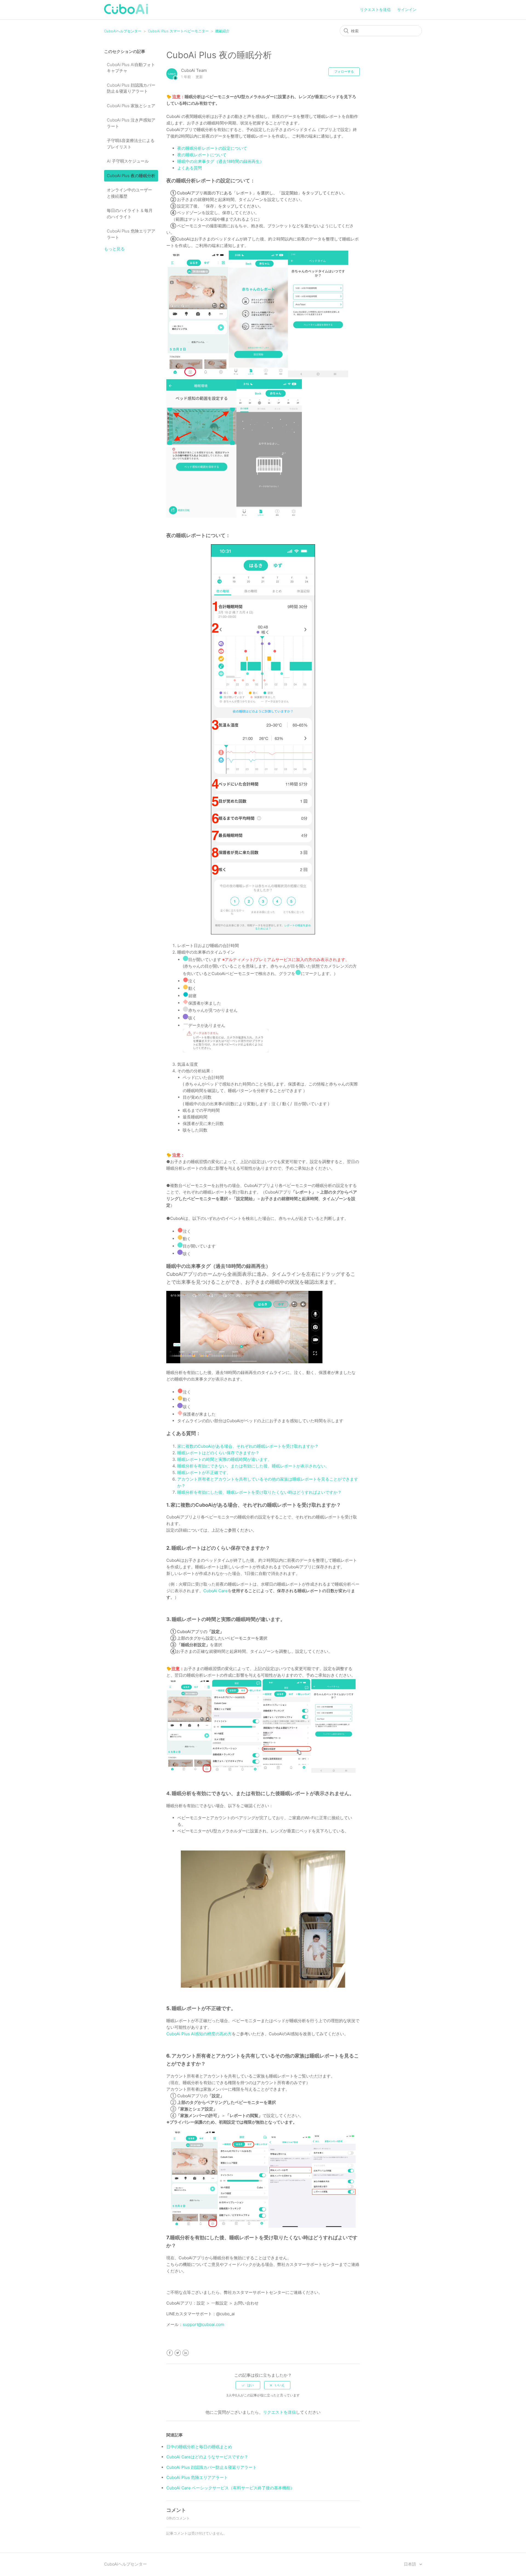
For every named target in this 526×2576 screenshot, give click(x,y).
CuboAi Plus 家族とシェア (131, 106)
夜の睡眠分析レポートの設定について (212, 148)
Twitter (178, 2353)
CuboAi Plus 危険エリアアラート (131, 234)
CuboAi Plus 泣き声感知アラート (131, 123)
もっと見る (114, 249)
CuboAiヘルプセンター (123, 31)
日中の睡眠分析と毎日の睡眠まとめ (199, 2447)
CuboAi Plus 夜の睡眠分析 (131, 176)
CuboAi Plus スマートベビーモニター (178, 31)
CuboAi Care (215, 1591)
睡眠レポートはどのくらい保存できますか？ (218, 1453)
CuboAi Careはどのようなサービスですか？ (207, 2457)
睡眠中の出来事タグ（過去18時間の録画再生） (221, 161)
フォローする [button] (344, 71)
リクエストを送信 (375, 9)
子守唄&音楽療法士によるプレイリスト (131, 144)
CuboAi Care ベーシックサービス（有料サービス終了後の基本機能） (230, 2488)
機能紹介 (222, 31)
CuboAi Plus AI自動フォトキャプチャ (131, 68)
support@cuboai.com (203, 2324)
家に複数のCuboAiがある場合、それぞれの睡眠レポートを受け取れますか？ (248, 1446)
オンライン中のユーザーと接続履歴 (129, 193)
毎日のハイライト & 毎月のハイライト (130, 214)
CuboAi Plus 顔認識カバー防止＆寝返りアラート (131, 88)
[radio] (248, 2385)
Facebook (170, 2353)
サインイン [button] (407, 9)
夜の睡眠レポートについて (202, 155)
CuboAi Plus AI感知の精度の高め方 (199, 2034)
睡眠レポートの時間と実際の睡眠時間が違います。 (225, 1459)
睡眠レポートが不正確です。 (204, 1473)
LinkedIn (186, 2353)
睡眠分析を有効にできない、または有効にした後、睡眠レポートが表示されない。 (253, 1466)
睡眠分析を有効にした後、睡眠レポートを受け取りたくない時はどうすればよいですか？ (260, 1492)
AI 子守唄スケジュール (128, 161)
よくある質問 (190, 168)
